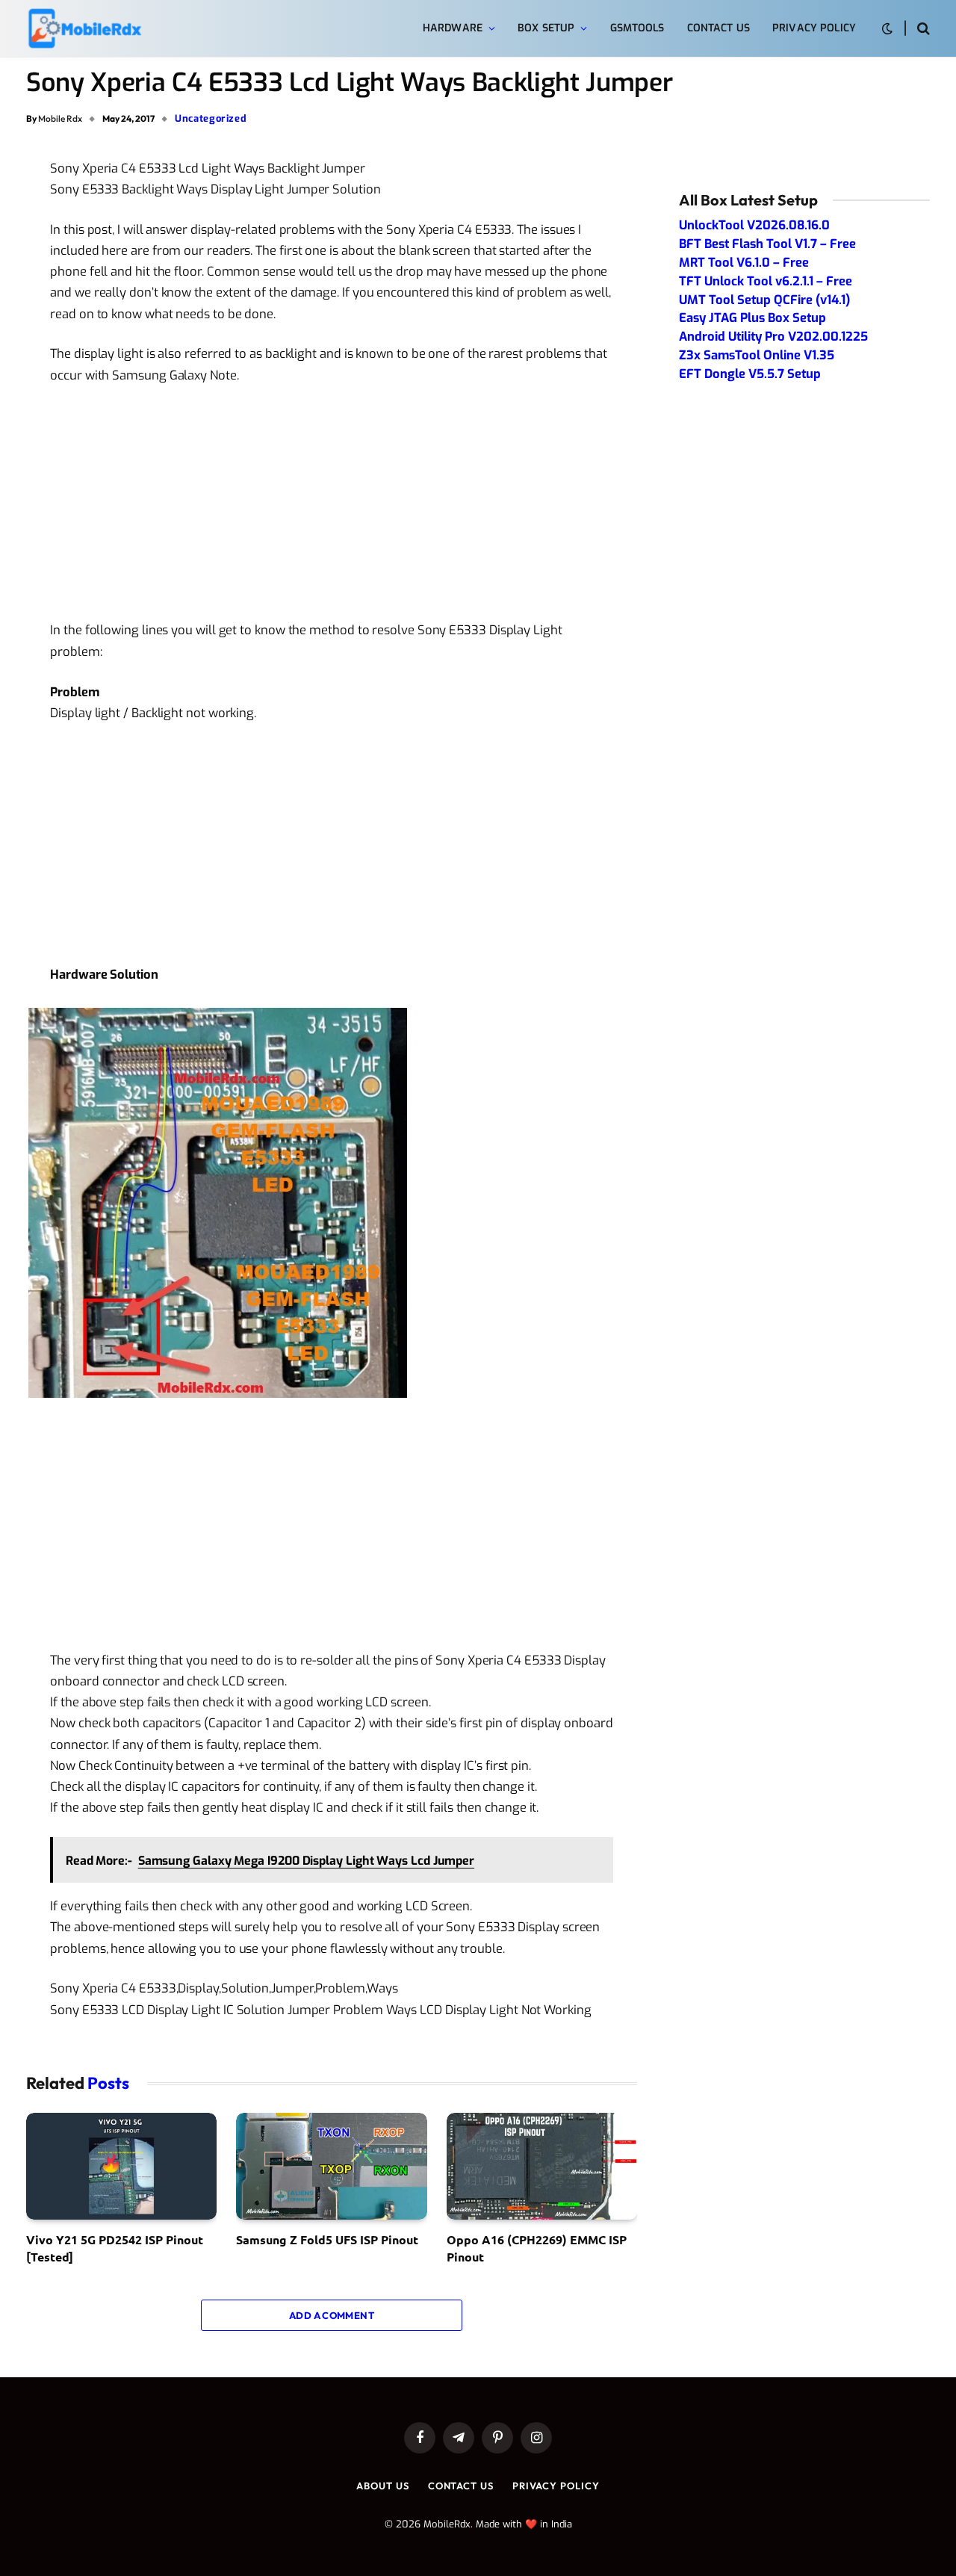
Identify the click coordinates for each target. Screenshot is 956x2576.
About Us (382, 2486)
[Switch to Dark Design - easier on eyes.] (887, 29)
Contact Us (718, 28)
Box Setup (546, 28)
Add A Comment (332, 2315)
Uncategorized (211, 118)
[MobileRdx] (84, 29)
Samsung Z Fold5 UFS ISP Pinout (327, 2239)
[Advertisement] (332, 509)
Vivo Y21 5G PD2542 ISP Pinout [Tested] (115, 2248)
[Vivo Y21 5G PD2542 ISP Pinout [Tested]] (121, 2167)
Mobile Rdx (60, 118)
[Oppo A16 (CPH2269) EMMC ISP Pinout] (542, 2167)
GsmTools (637, 28)
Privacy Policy (814, 28)
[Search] (922, 29)
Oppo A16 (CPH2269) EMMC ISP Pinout (537, 2248)
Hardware (453, 28)
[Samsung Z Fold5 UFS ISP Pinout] (331, 2167)
